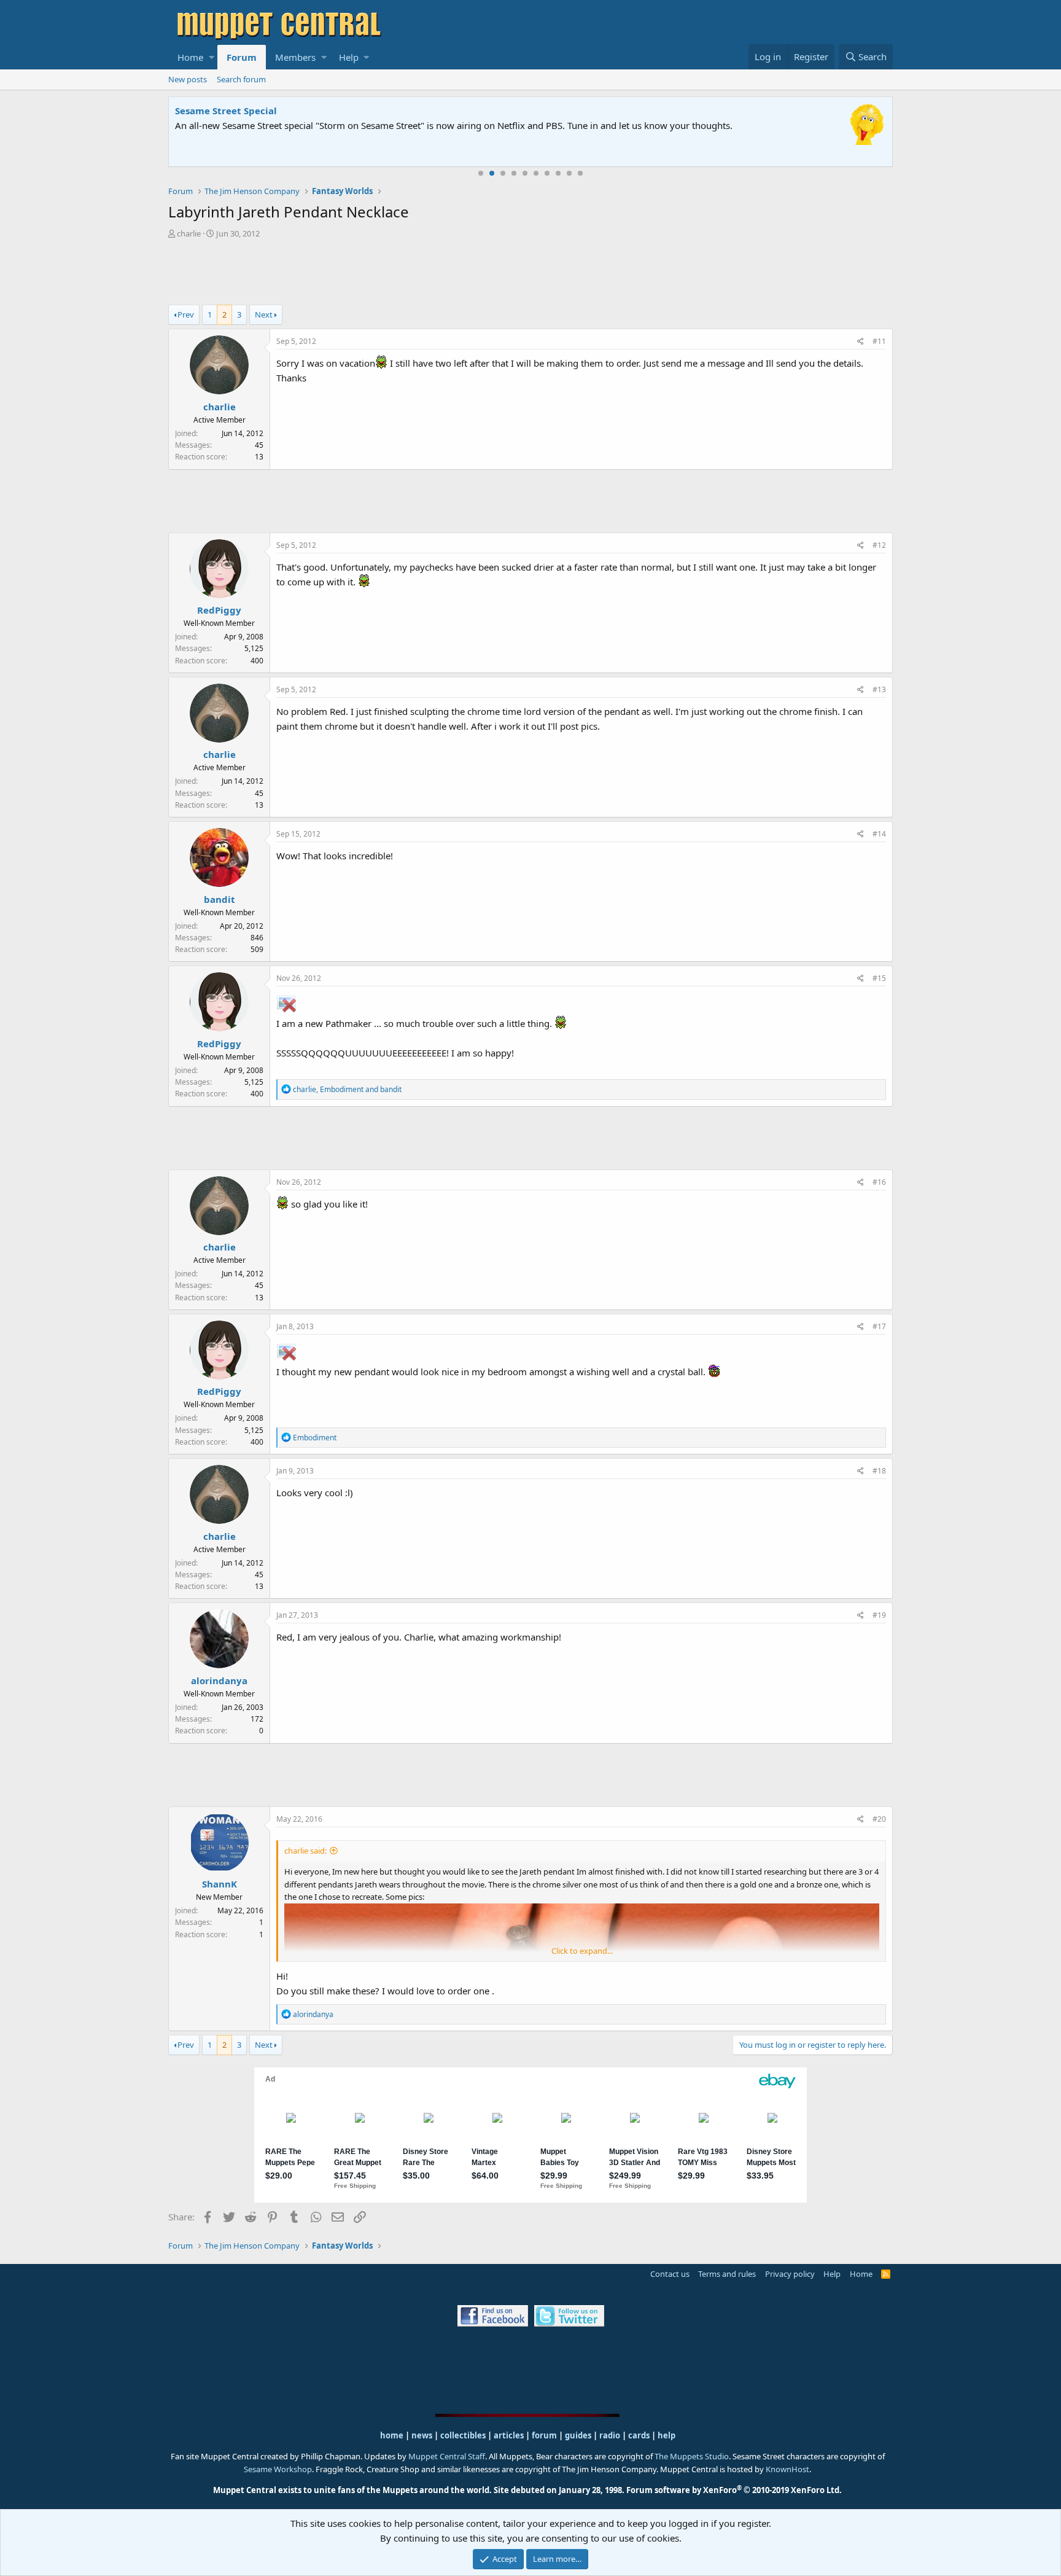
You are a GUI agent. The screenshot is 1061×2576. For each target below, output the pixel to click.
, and (347, 1089)
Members (295, 57)
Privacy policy (790, 2274)
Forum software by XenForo (734, 2490)
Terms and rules (727, 2274)
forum (544, 2435)
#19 (879, 1615)
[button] (212, 57)
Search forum (241, 79)
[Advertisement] (530, 273)
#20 (879, 1819)
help (667, 2435)
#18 (879, 1471)
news (422, 2435)
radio (610, 2435)
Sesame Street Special (226, 111)
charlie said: (305, 1851)
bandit (220, 899)
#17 (879, 1326)
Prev (186, 314)
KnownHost (787, 2469)
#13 (879, 689)
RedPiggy (219, 610)
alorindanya (219, 1680)
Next (264, 314)
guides (578, 2435)
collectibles (463, 2435)
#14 (879, 834)
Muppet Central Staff (447, 2456)
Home (190, 57)
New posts (188, 79)
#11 (879, 341)
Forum (242, 57)
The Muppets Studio (692, 2456)
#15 (879, 978)
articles (510, 2435)
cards (639, 2435)
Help (349, 57)
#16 (879, 1182)
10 (580, 173)
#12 (879, 545)
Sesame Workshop (278, 2469)
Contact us (670, 2274)
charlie (189, 233)
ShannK (220, 1884)
